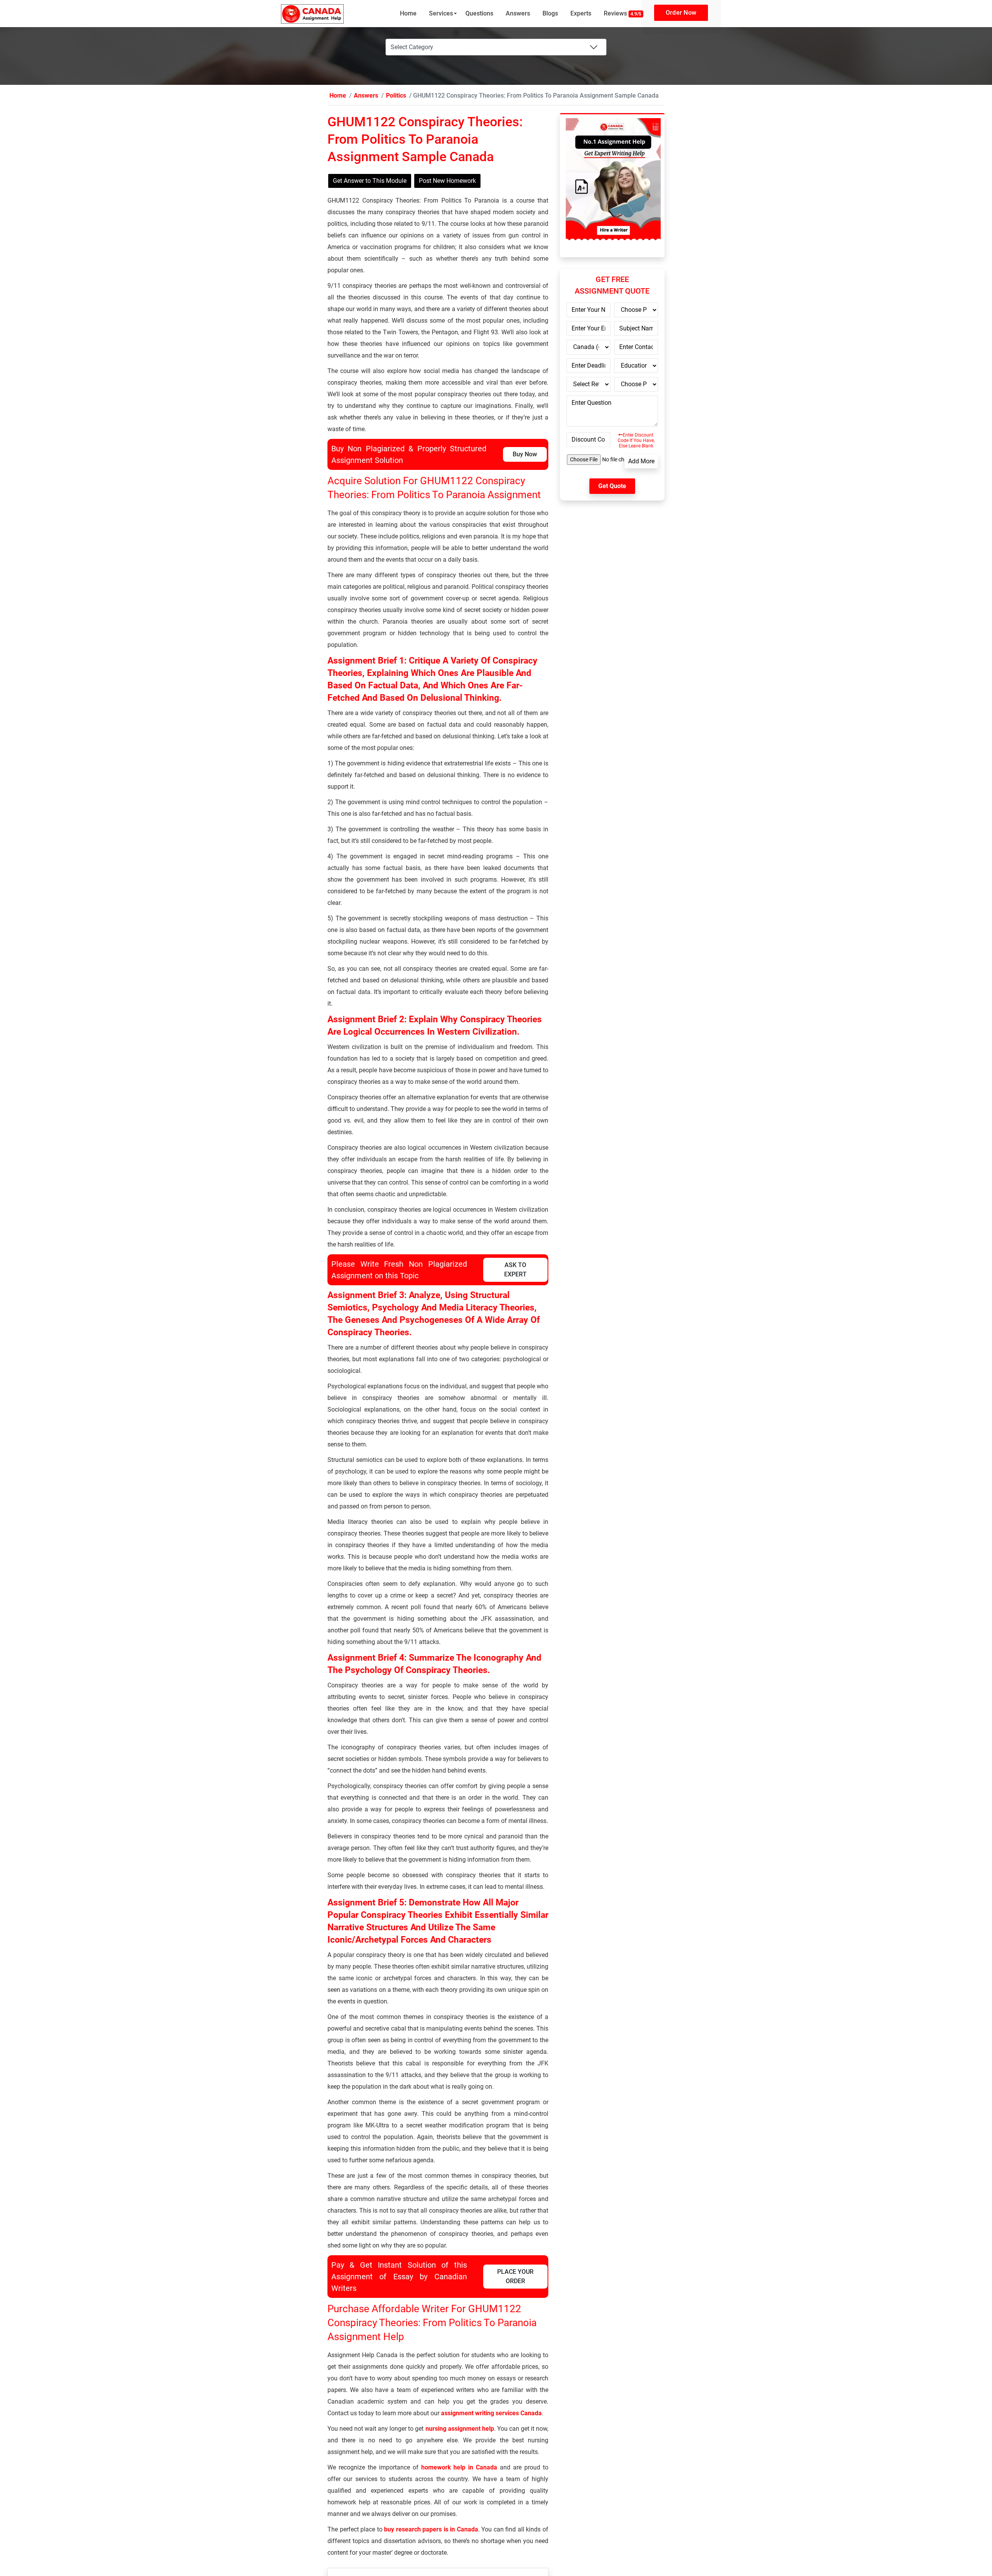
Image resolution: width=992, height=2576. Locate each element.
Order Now (681, 13)
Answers (518, 13)
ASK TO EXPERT (515, 1270)
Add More (641, 462)
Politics (386, 96)
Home (408, 13)
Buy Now (525, 455)
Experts (581, 13)
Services (441, 13)
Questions (479, 13)
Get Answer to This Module (370, 181)
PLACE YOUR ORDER (515, 2277)
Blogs (550, 13)
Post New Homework (447, 181)
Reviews (623, 13)
